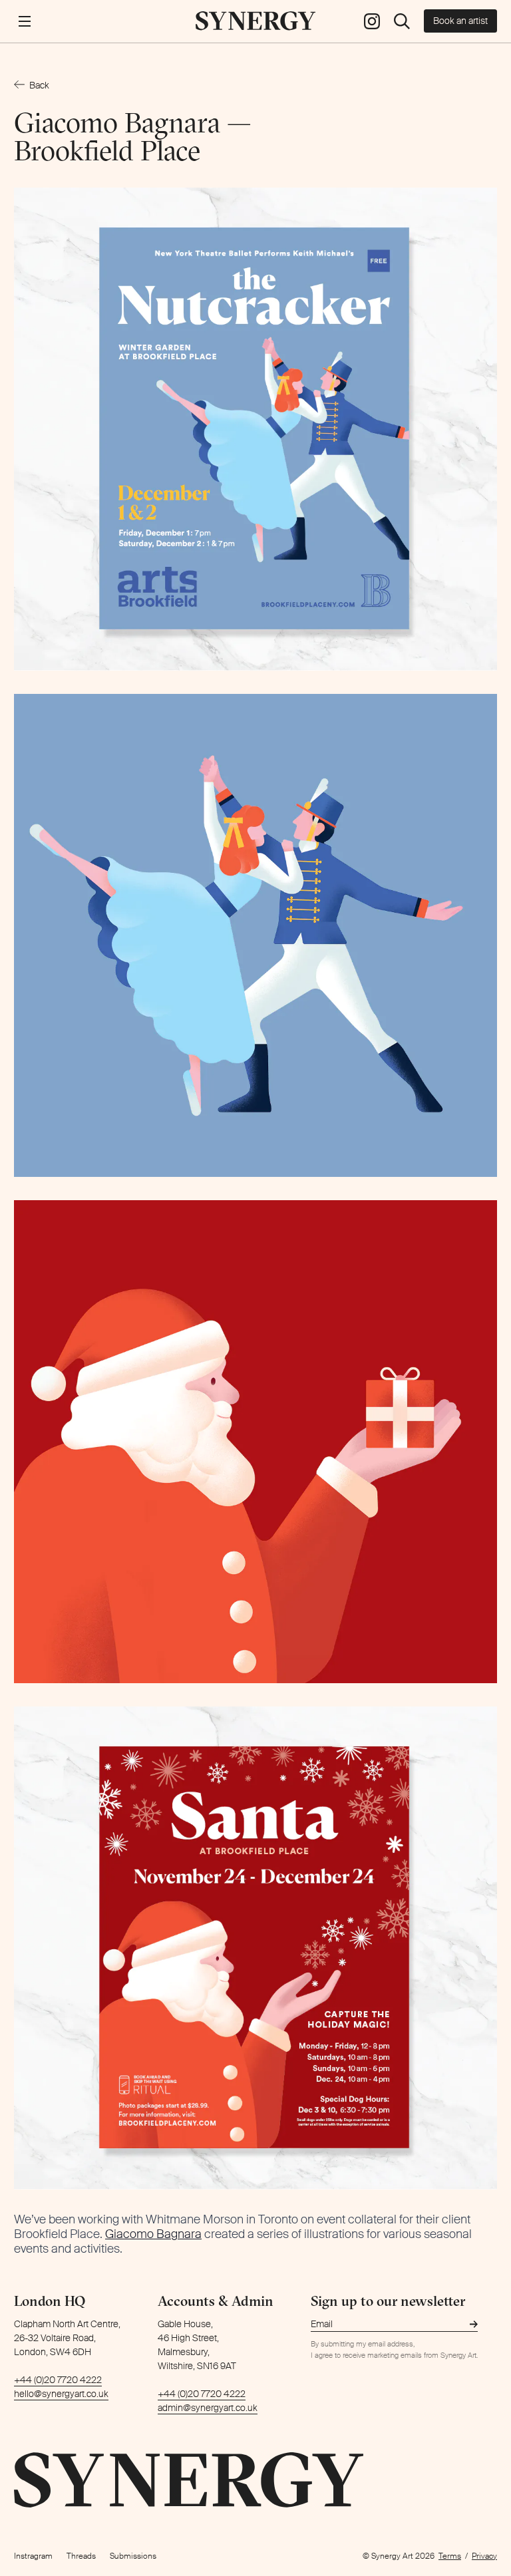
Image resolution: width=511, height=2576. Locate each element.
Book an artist (460, 21)
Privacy (484, 2556)
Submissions (133, 2556)
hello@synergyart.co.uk (61, 2394)
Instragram (33, 2556)
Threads (81, 2556)
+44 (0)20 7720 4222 (58, 2380)
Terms (450, 2556)
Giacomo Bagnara (153, 2234)
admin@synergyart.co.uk (208, 2408)
